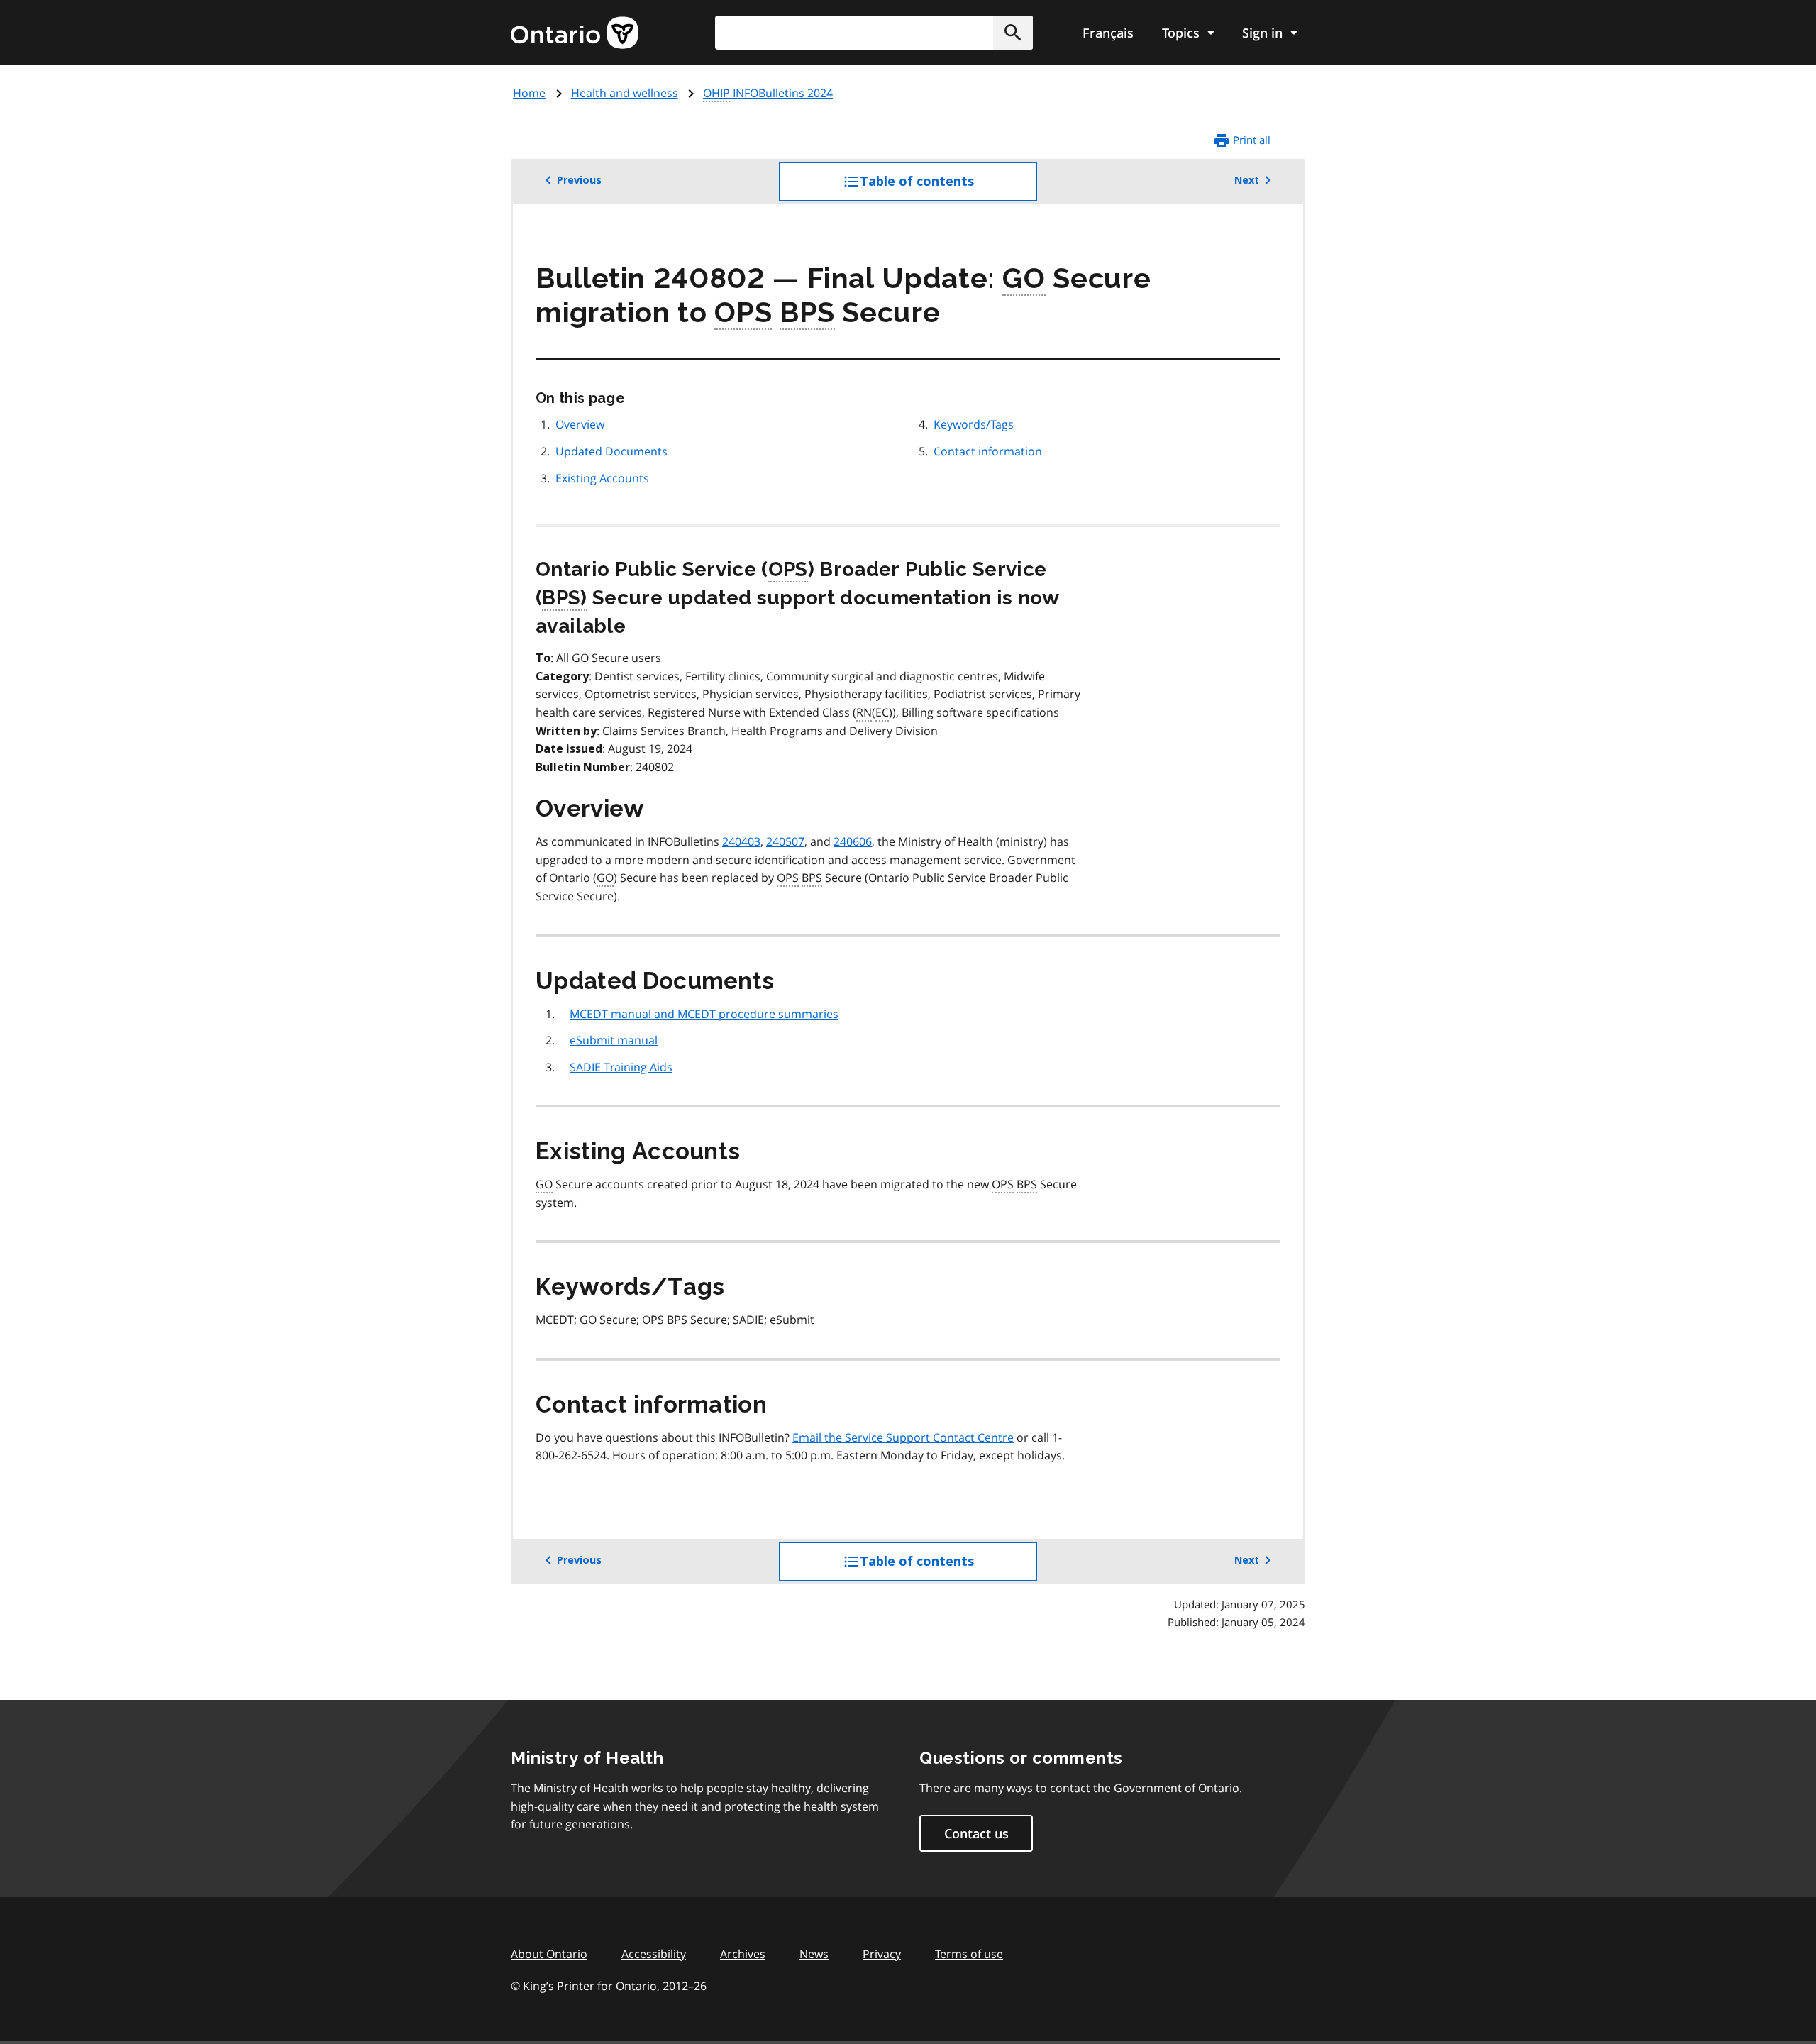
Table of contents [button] (946, 188)
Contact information (988, 451)
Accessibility (654, 1954)
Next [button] (1247, 180)
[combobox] (874, 33)
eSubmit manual (614, 1040)
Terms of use (969, 1954)
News (814, 1954)
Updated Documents (611, 451)
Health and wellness (625, 93)
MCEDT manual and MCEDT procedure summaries (704, 1014)
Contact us (976, 1833)
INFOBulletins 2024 (768, 93)
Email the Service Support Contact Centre (903, 1437)
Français (1108, 33)
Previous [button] (579, 180)
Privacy (882, 1954)
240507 (785, 841)
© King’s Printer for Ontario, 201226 (609, 1986)
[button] (1013, 33)
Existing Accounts (602, 478)
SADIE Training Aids (621, 1067)
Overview (580, 424)
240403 (741, 841)
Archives (743, 1954)
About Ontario (549, 1954)
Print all (1250, 140)
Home (529, 93)
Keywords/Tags (974, 424)
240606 (853, 841)
